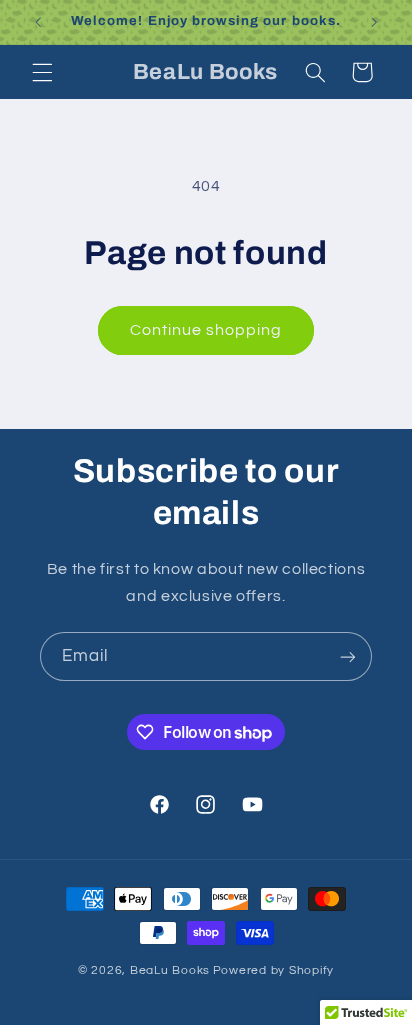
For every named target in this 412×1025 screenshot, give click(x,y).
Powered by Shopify (273, 970)
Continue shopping (206, 330)
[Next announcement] (374, 22)
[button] (42, 72)
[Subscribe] (348, 656)
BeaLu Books (170, 970)
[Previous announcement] (38, 22)
